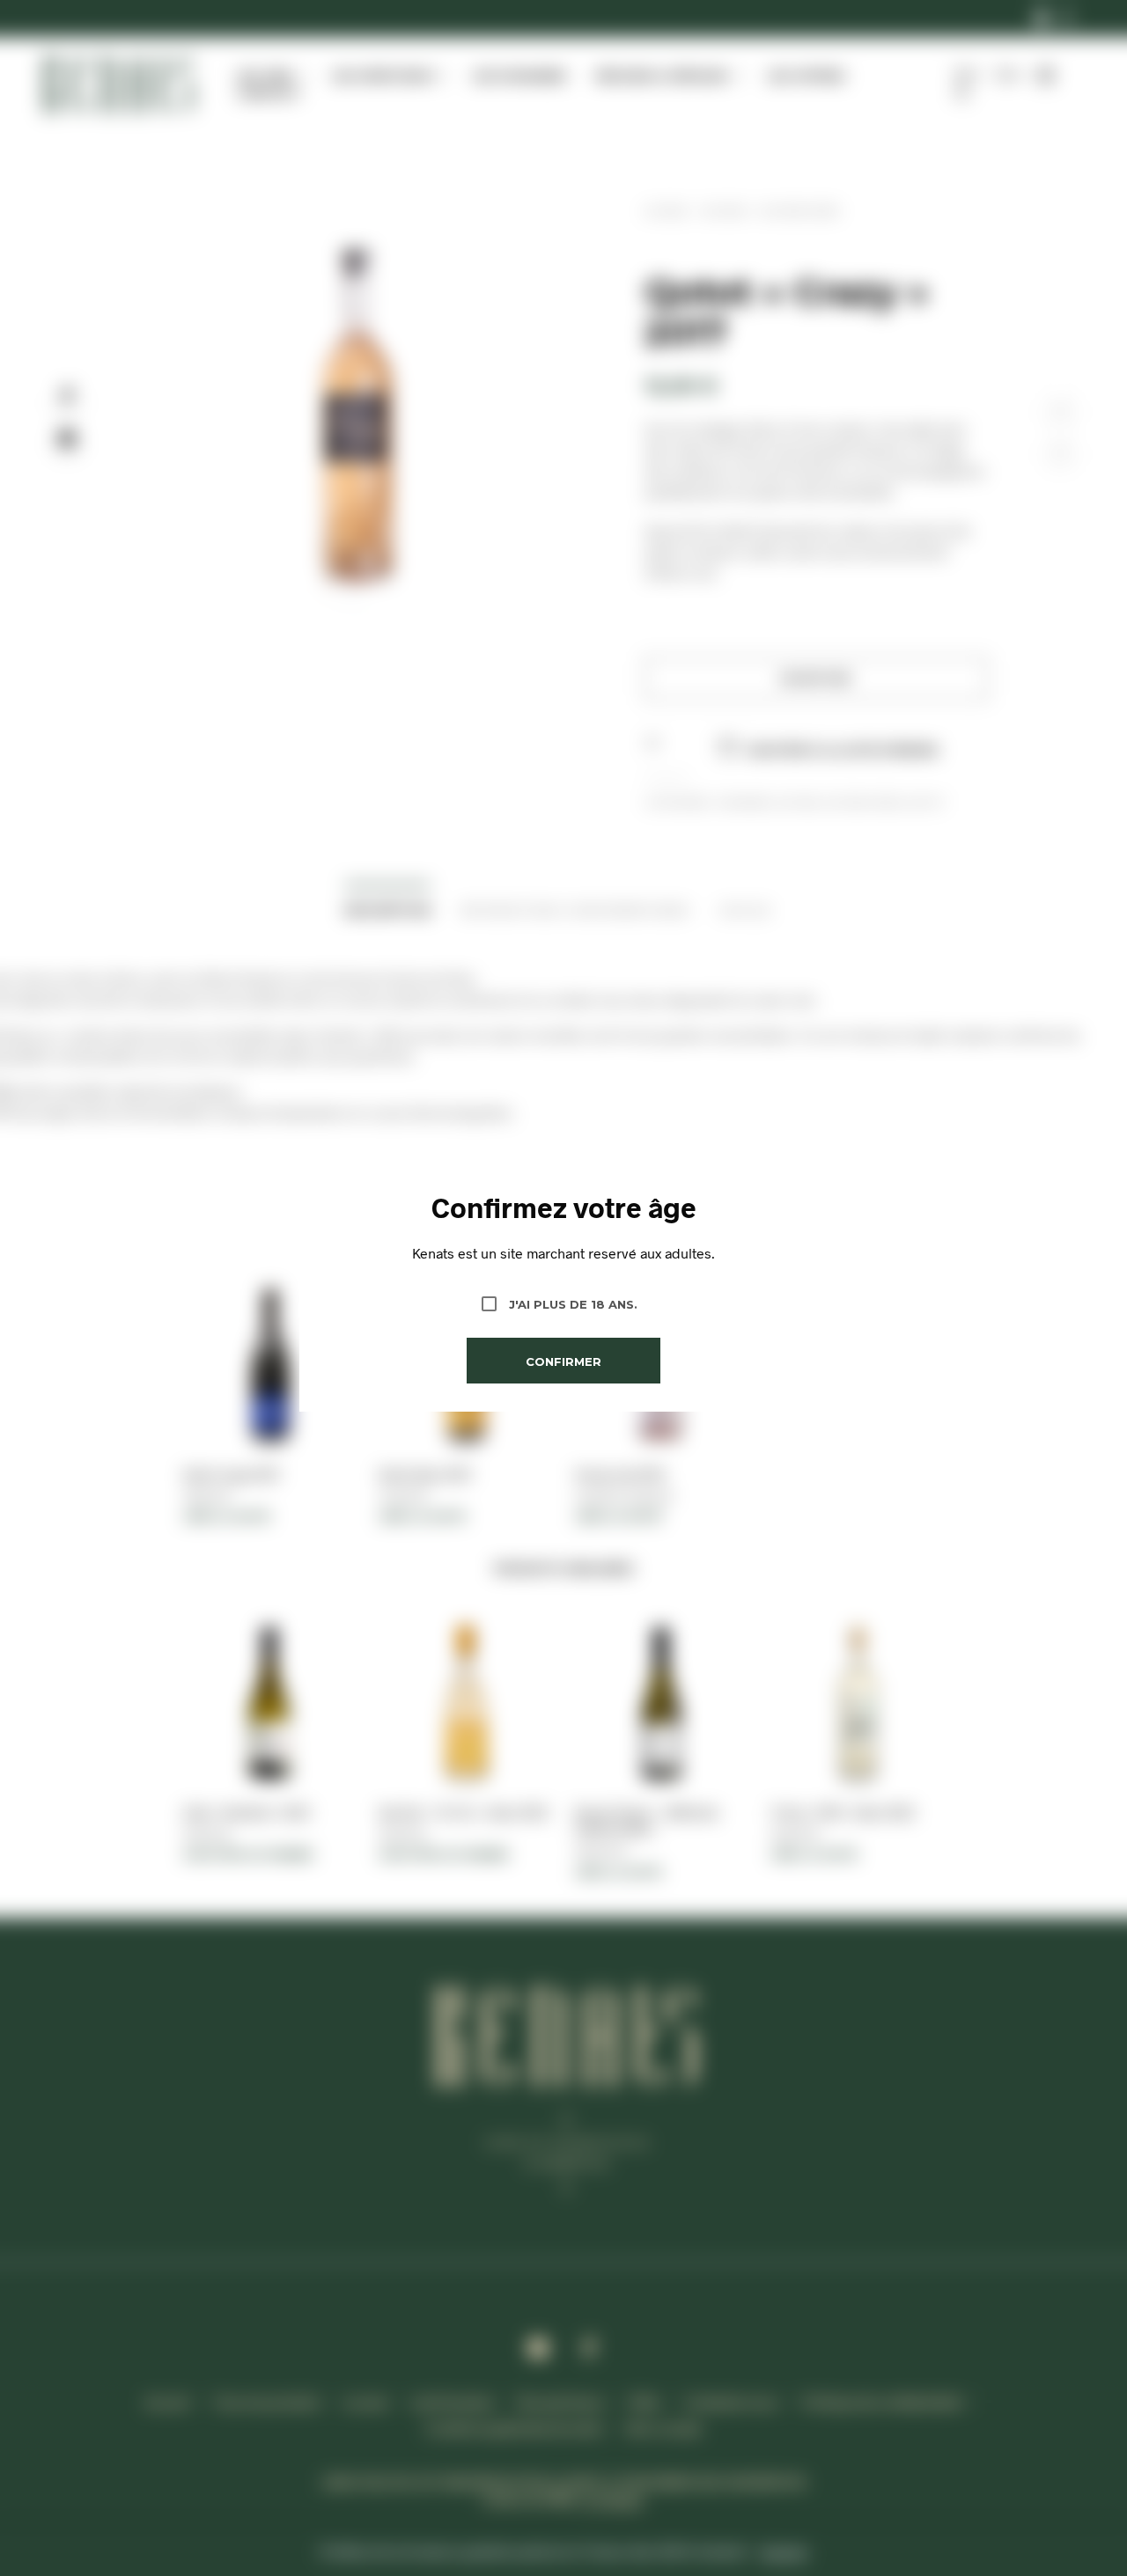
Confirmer (563, 1361)
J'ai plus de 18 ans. (573, 1304)
